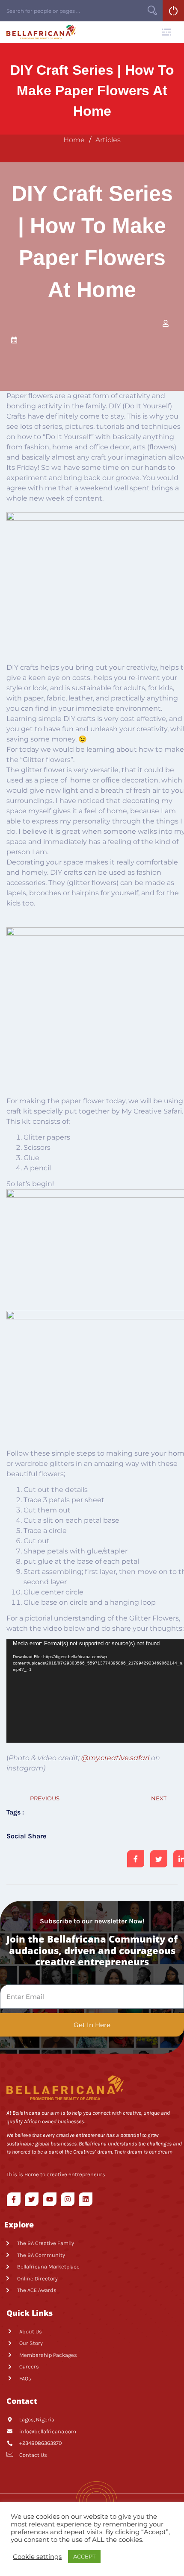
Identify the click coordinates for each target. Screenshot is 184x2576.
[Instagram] (68, 2199)
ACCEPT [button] (84, 2556)
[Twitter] (32, 2199)
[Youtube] (50, 2199)
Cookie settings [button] (37, 2557)
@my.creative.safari (115, 1758)
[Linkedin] (86, 2199)
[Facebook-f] (14, 2199)
